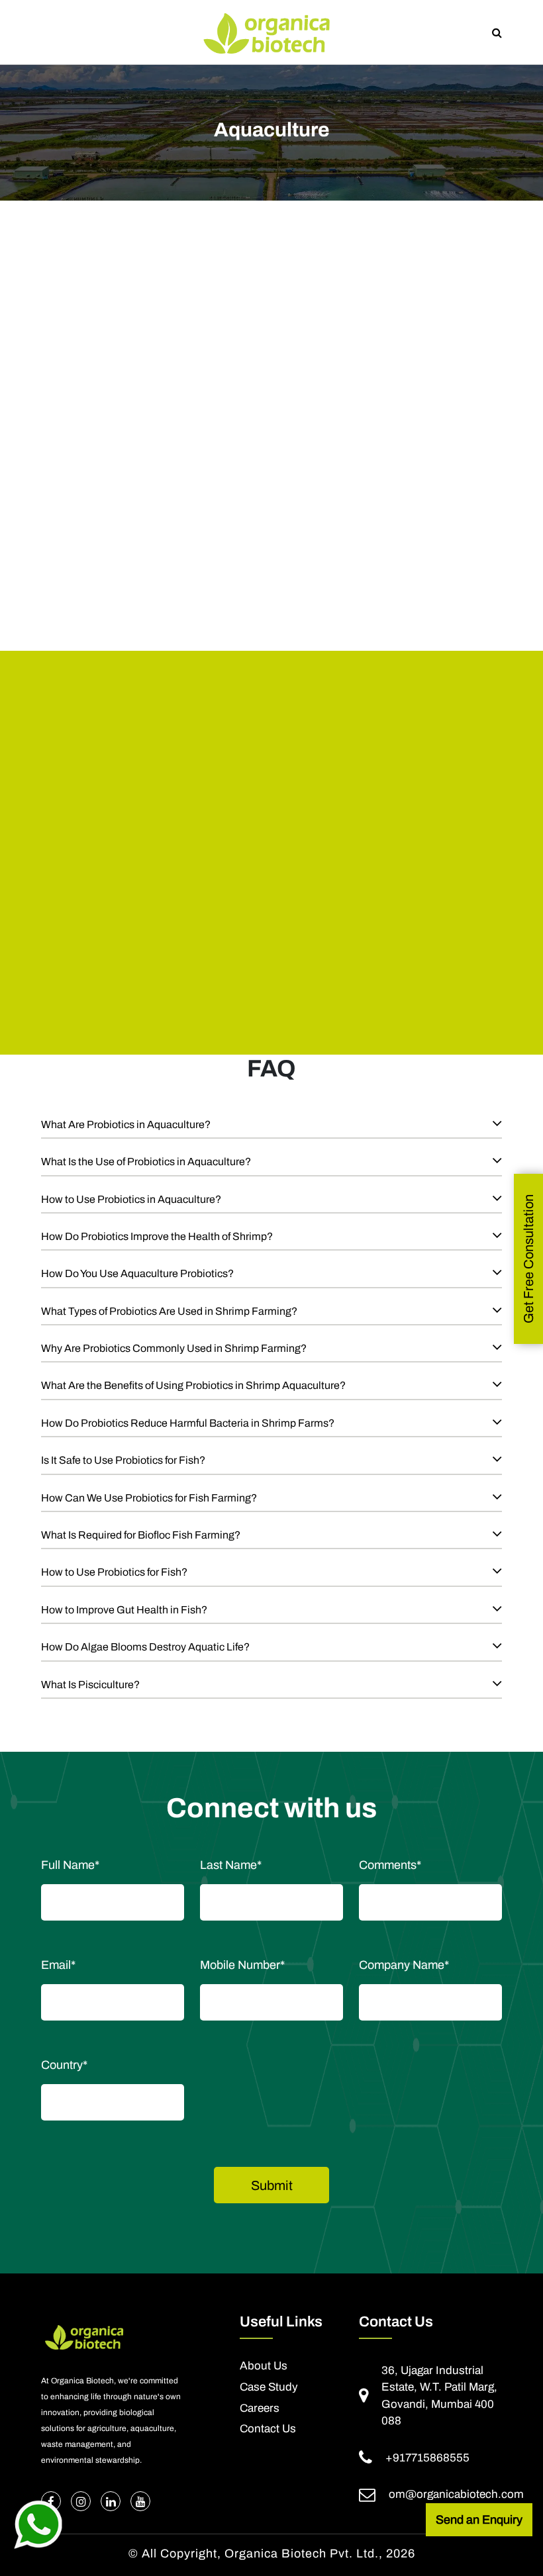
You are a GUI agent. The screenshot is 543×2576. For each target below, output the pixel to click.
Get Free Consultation (528, 1259)
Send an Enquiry (479, 2520)
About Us (264, 2366)
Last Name (231, 1865)
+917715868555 (427, 2458)
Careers (260, 2409)
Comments (390, 1865)
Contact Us (268, 2429)
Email (58, 1965)
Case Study (269, 2387)
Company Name (404, 1965)
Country (64, 2065)
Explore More (160, 923)
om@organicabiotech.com (456, 2494)
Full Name (70, 1865)
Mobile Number (242, 1965)
